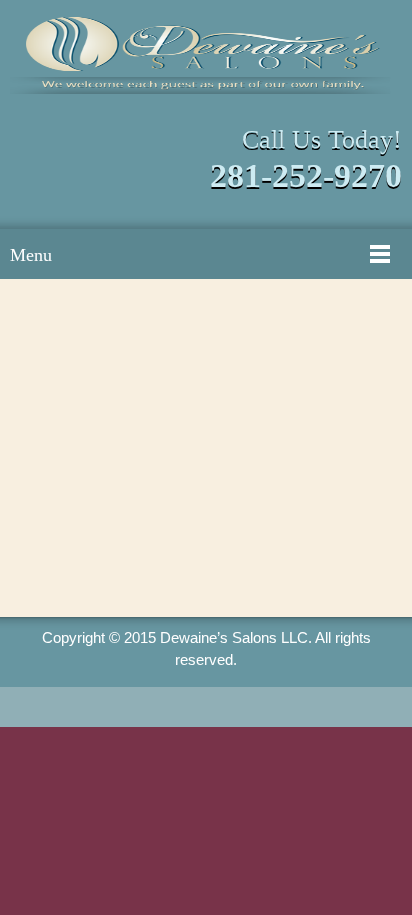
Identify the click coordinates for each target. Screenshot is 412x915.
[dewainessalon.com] (206, 55)
